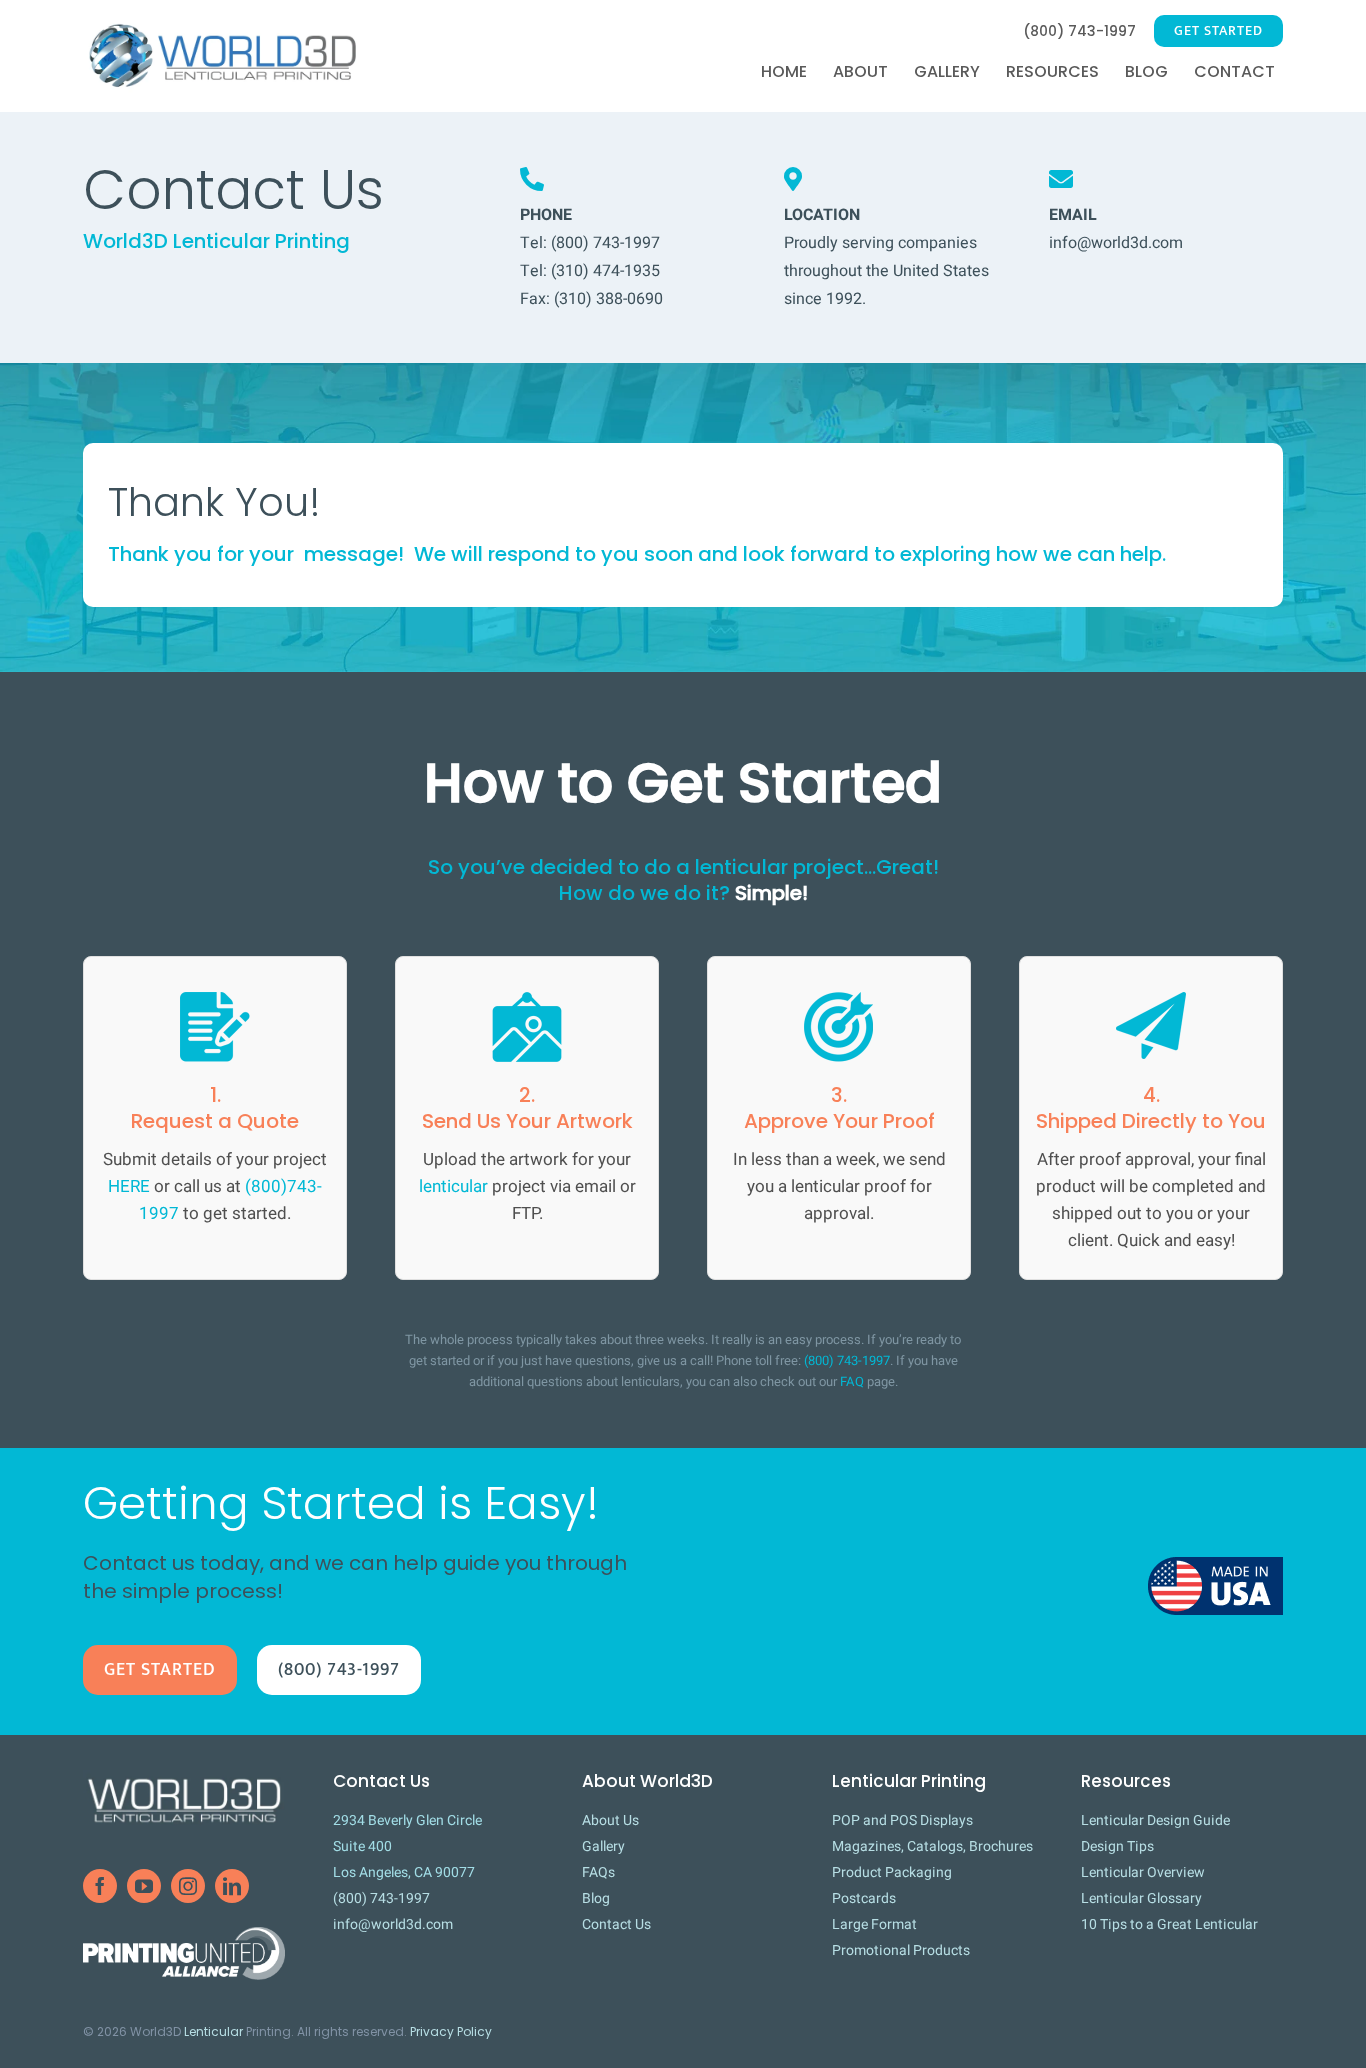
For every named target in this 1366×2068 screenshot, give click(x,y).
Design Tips (1117, 1846)
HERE (129, 1186)
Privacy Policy (451, 2031)
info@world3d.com (1116, 243)
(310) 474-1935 (605, 271)
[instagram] (188, 1886)
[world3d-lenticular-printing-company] (184, 1778)
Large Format (874, 1924)
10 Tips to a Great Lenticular (1169, 1924)
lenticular (453, 1186)
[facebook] (100, 1886)
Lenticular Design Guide (1155, 1820)
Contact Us (616, 1924)
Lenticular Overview (1143, 1872)
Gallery (603, 1846)
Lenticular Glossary (1141, 1898)
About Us (610, 1820)
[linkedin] (232, 1886)
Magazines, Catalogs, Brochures (932, 1846)
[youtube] (144, 1886)
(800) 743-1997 (605, 243)
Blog (596, 1898)
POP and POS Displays (902, 1820)
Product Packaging (892, 1872)
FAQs (598, 1872)
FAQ (852, 1381)
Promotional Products (901, 1950)
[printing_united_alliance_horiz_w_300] (184, 1935)
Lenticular (213, 2031)
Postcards (864, 1898)
